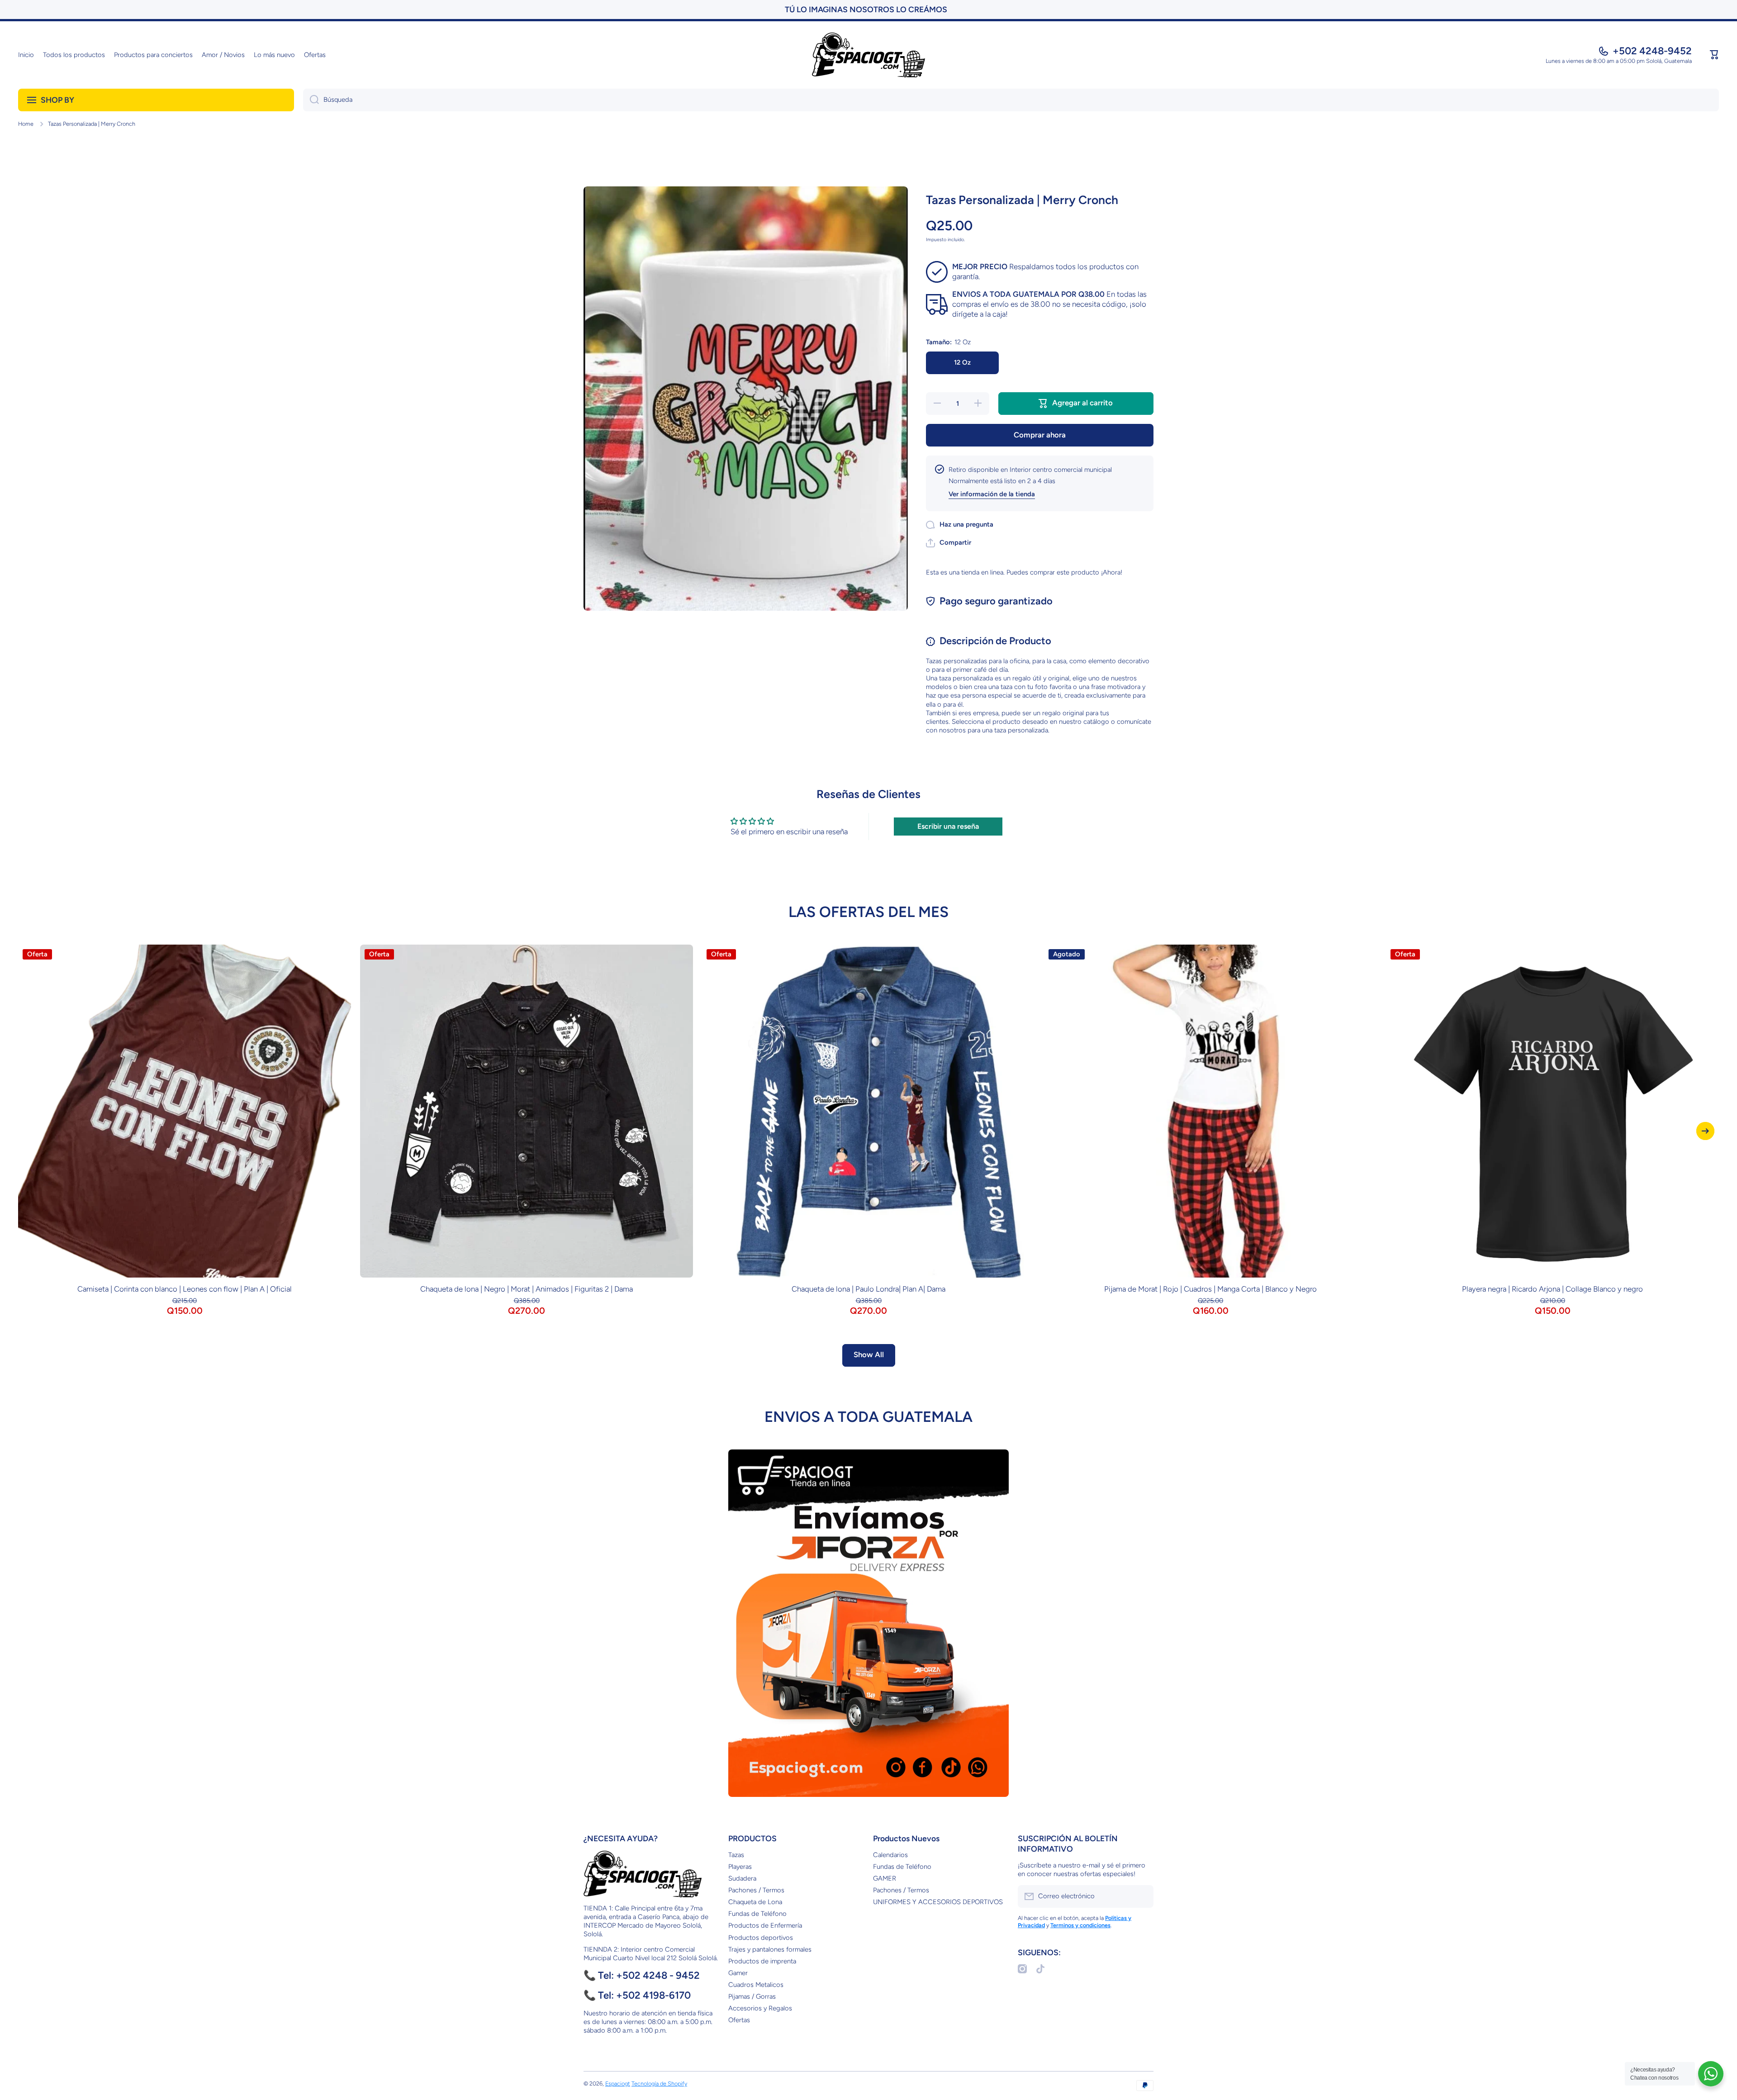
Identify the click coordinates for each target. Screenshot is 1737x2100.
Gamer (738, 1973)
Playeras (740, 1867)
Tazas (736, 1855)
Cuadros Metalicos (756, 1985)
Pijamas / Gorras (752, 1996)
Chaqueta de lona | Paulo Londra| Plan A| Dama (868, 1289)
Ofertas (739, 2020)
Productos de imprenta (762, 1961)
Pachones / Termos (756, 1890)
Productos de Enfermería (765, 1925)
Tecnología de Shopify (659, 2083)
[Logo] (868, 55)
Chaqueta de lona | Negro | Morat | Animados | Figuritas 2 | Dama (527, 1289)
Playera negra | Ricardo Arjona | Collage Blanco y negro (1552, 1289)
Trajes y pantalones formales (770, 1949)
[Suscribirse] (1142, 1896)
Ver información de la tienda (992, 494)
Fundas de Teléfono (757, 1914)
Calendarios (890, 1855)
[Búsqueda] (311, 100)
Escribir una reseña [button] (948, 826)
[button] (1714, 55)
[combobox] (1011, 100)
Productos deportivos (761, 1938)
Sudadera (742, 1878)
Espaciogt (618, 2083)
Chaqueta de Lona (755, 1902)
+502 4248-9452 (1652, 51)
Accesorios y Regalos (760, 2008)
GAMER (885, 1878)
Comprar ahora (1040, 435)
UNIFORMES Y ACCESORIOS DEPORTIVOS (938, 1902)
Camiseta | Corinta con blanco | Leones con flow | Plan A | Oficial (185, 1289)
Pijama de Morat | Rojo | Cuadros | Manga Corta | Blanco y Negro (1210, 1289)
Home (26, 124)
